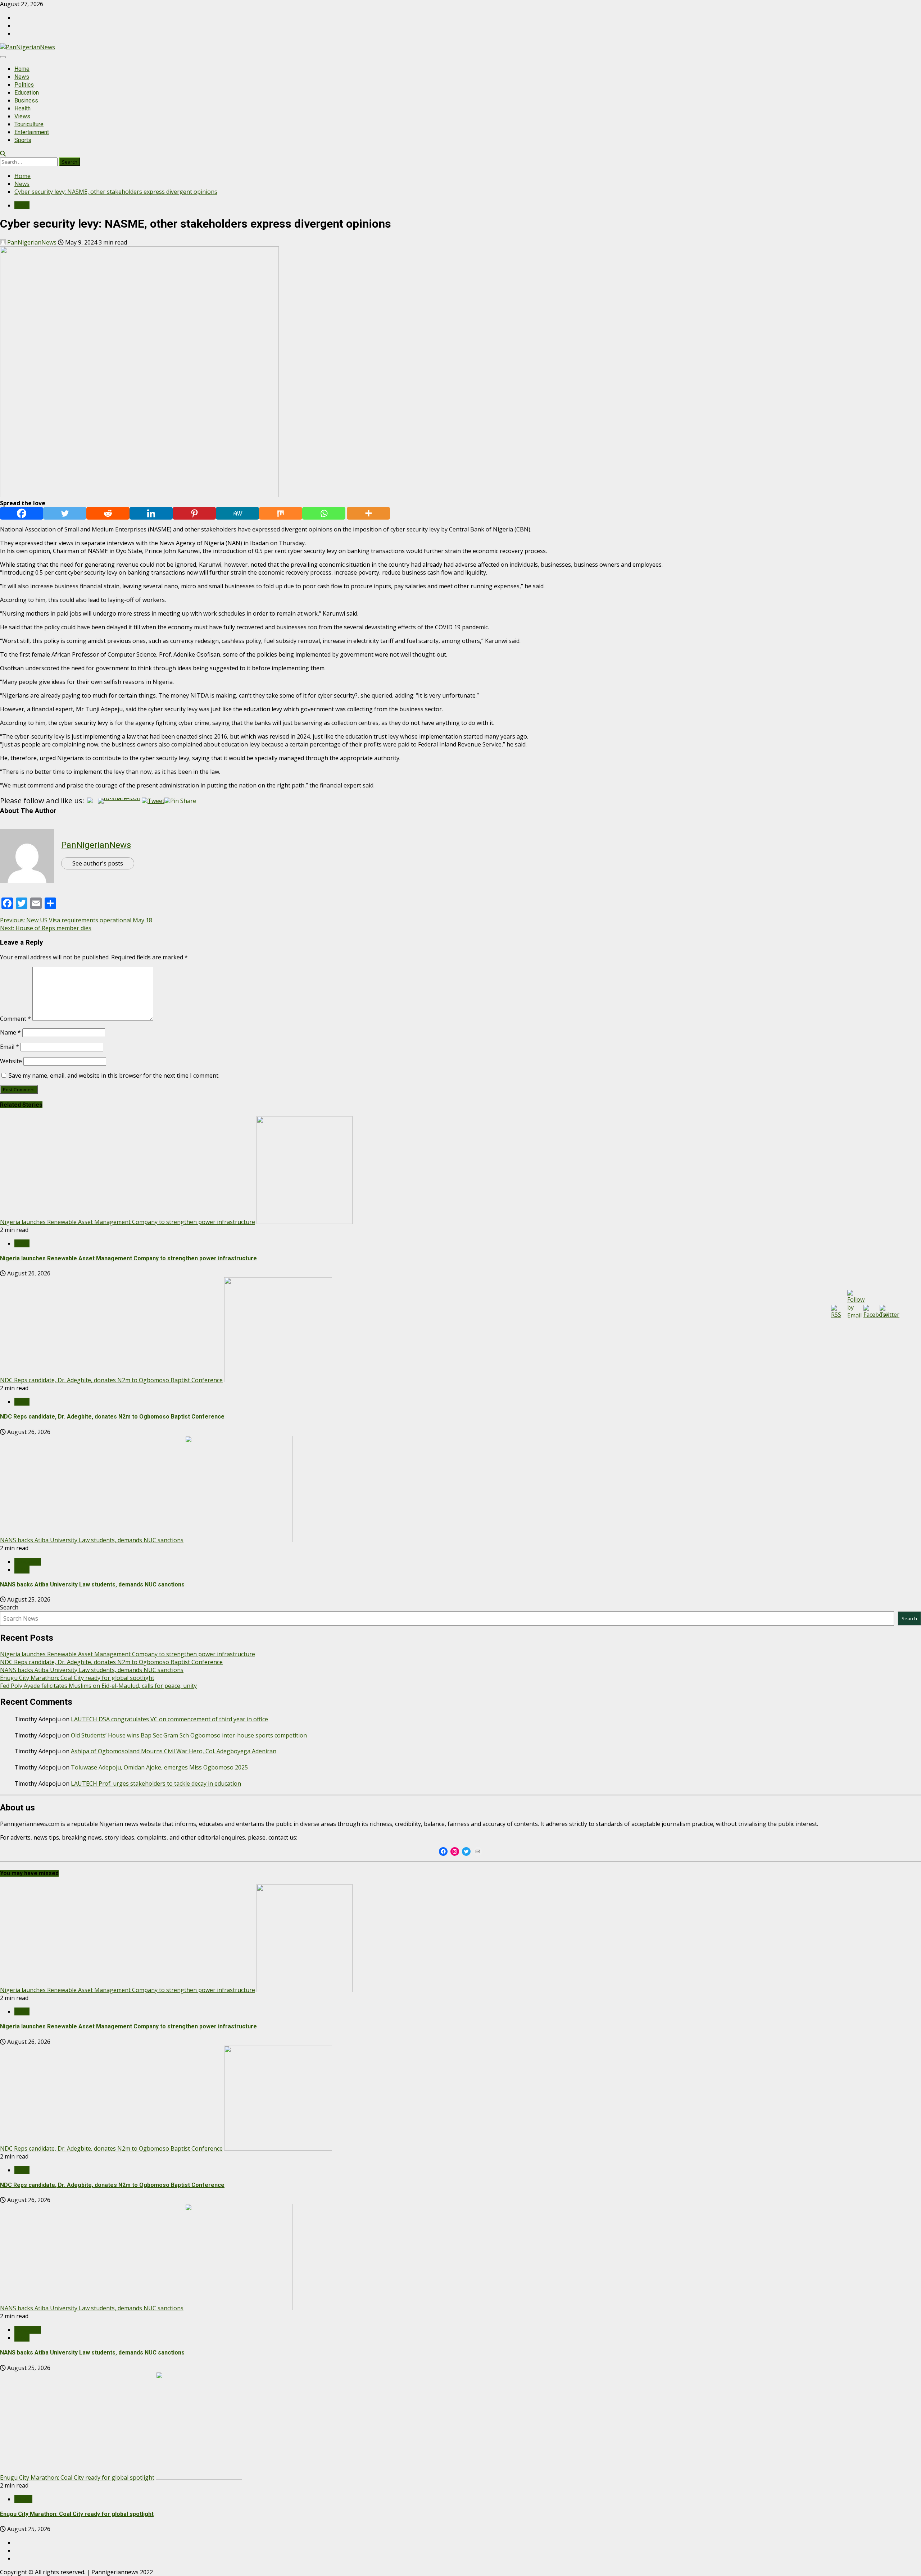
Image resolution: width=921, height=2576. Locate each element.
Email (10, 1047)
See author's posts (98, 863)
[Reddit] (108, 513)
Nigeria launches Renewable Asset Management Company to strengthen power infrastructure (128, 1222)
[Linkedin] (151, 513)
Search (9, 1607)
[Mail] (478, 1851)
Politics (24, 85)
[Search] (3, 154)
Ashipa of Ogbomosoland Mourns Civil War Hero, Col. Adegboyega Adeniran (174, 1751)
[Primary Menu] (3, 57)
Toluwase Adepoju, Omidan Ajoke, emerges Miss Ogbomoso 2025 (159, 1767)
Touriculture (29, 124)
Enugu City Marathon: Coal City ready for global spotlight (77, 1678)
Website (11, 1061)
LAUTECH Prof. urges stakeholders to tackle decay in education (156, 1783)
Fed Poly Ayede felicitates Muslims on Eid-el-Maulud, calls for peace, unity (98, 1686)
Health (22, 108)
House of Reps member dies (46, 928)
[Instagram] (455, 1851)
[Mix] (281, 513)
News (22, 77)
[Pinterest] (194, 513)
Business (26, 101)
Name (10, 1032)
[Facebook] (22, 513)
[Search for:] (30, 161)
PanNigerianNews (32, 242)
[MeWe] (237, 513)
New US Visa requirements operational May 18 (76, 920)
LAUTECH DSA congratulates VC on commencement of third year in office (169, 1719)
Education (27, 93)
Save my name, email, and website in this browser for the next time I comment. (114, 1075)
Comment (15, 1019)
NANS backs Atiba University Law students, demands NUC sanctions (92, 1540)
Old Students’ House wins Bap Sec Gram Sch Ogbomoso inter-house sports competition (189, 1735)
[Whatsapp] (324, 513)
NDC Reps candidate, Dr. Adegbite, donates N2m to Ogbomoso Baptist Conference (111, 1380)
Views (22, 116)
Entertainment (32, 132)
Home (22, 69)
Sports (23, 140)
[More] (368, 513)
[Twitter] (65, 513)
